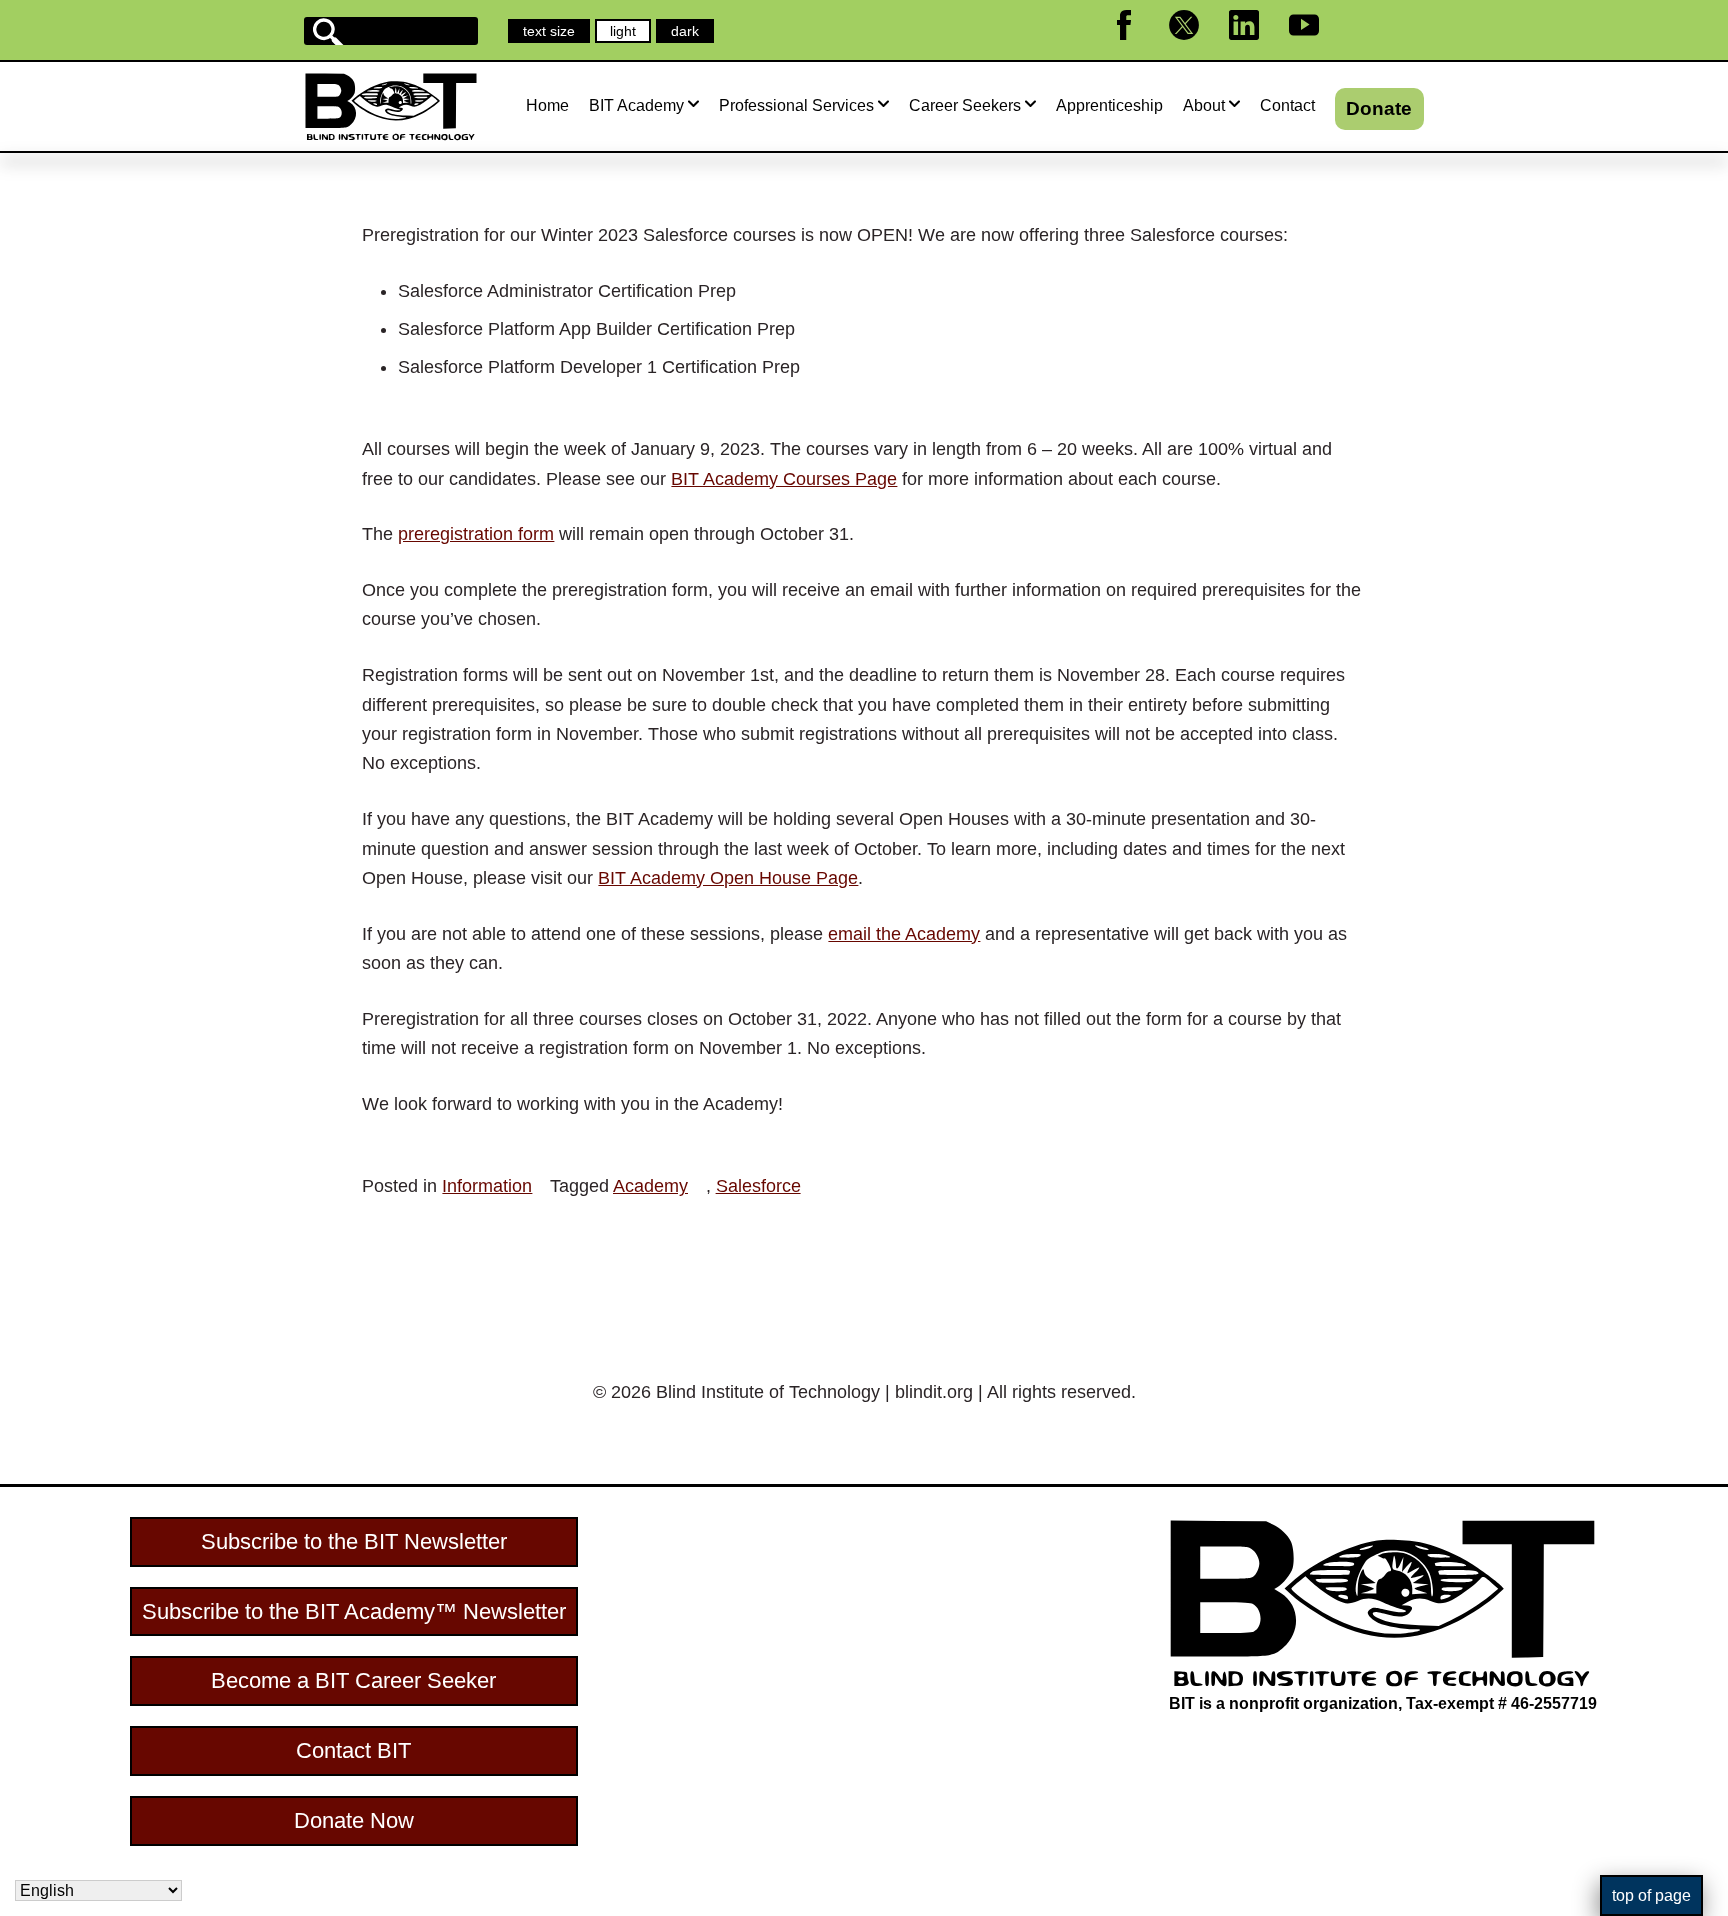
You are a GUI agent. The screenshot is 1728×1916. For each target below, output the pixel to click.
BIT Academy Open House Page (728, 878)
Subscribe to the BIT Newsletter (354, 1541)
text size (549, 31)
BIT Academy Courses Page (784, 479)
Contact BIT (353, 1750)
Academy (650, 1186)
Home (547, 105)
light (630, 32)
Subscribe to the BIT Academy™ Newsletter (354, 1611)
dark (692, 32)
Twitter (1192, 48)
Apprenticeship (1109, 105)
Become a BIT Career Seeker (353, 1680)
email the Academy (904, 934)
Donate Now (354, 1820)
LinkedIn (1256, 48)
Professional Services (796, 105)
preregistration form (476, 534)
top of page (1651, 1895)
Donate (1379, 108)
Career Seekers (965, 105)
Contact (1287, 105)
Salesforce (758, 1186)
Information (487, 1186)
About (1204, 105)
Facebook (1136, 48)
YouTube (1316, 48)
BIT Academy (636, 105)
